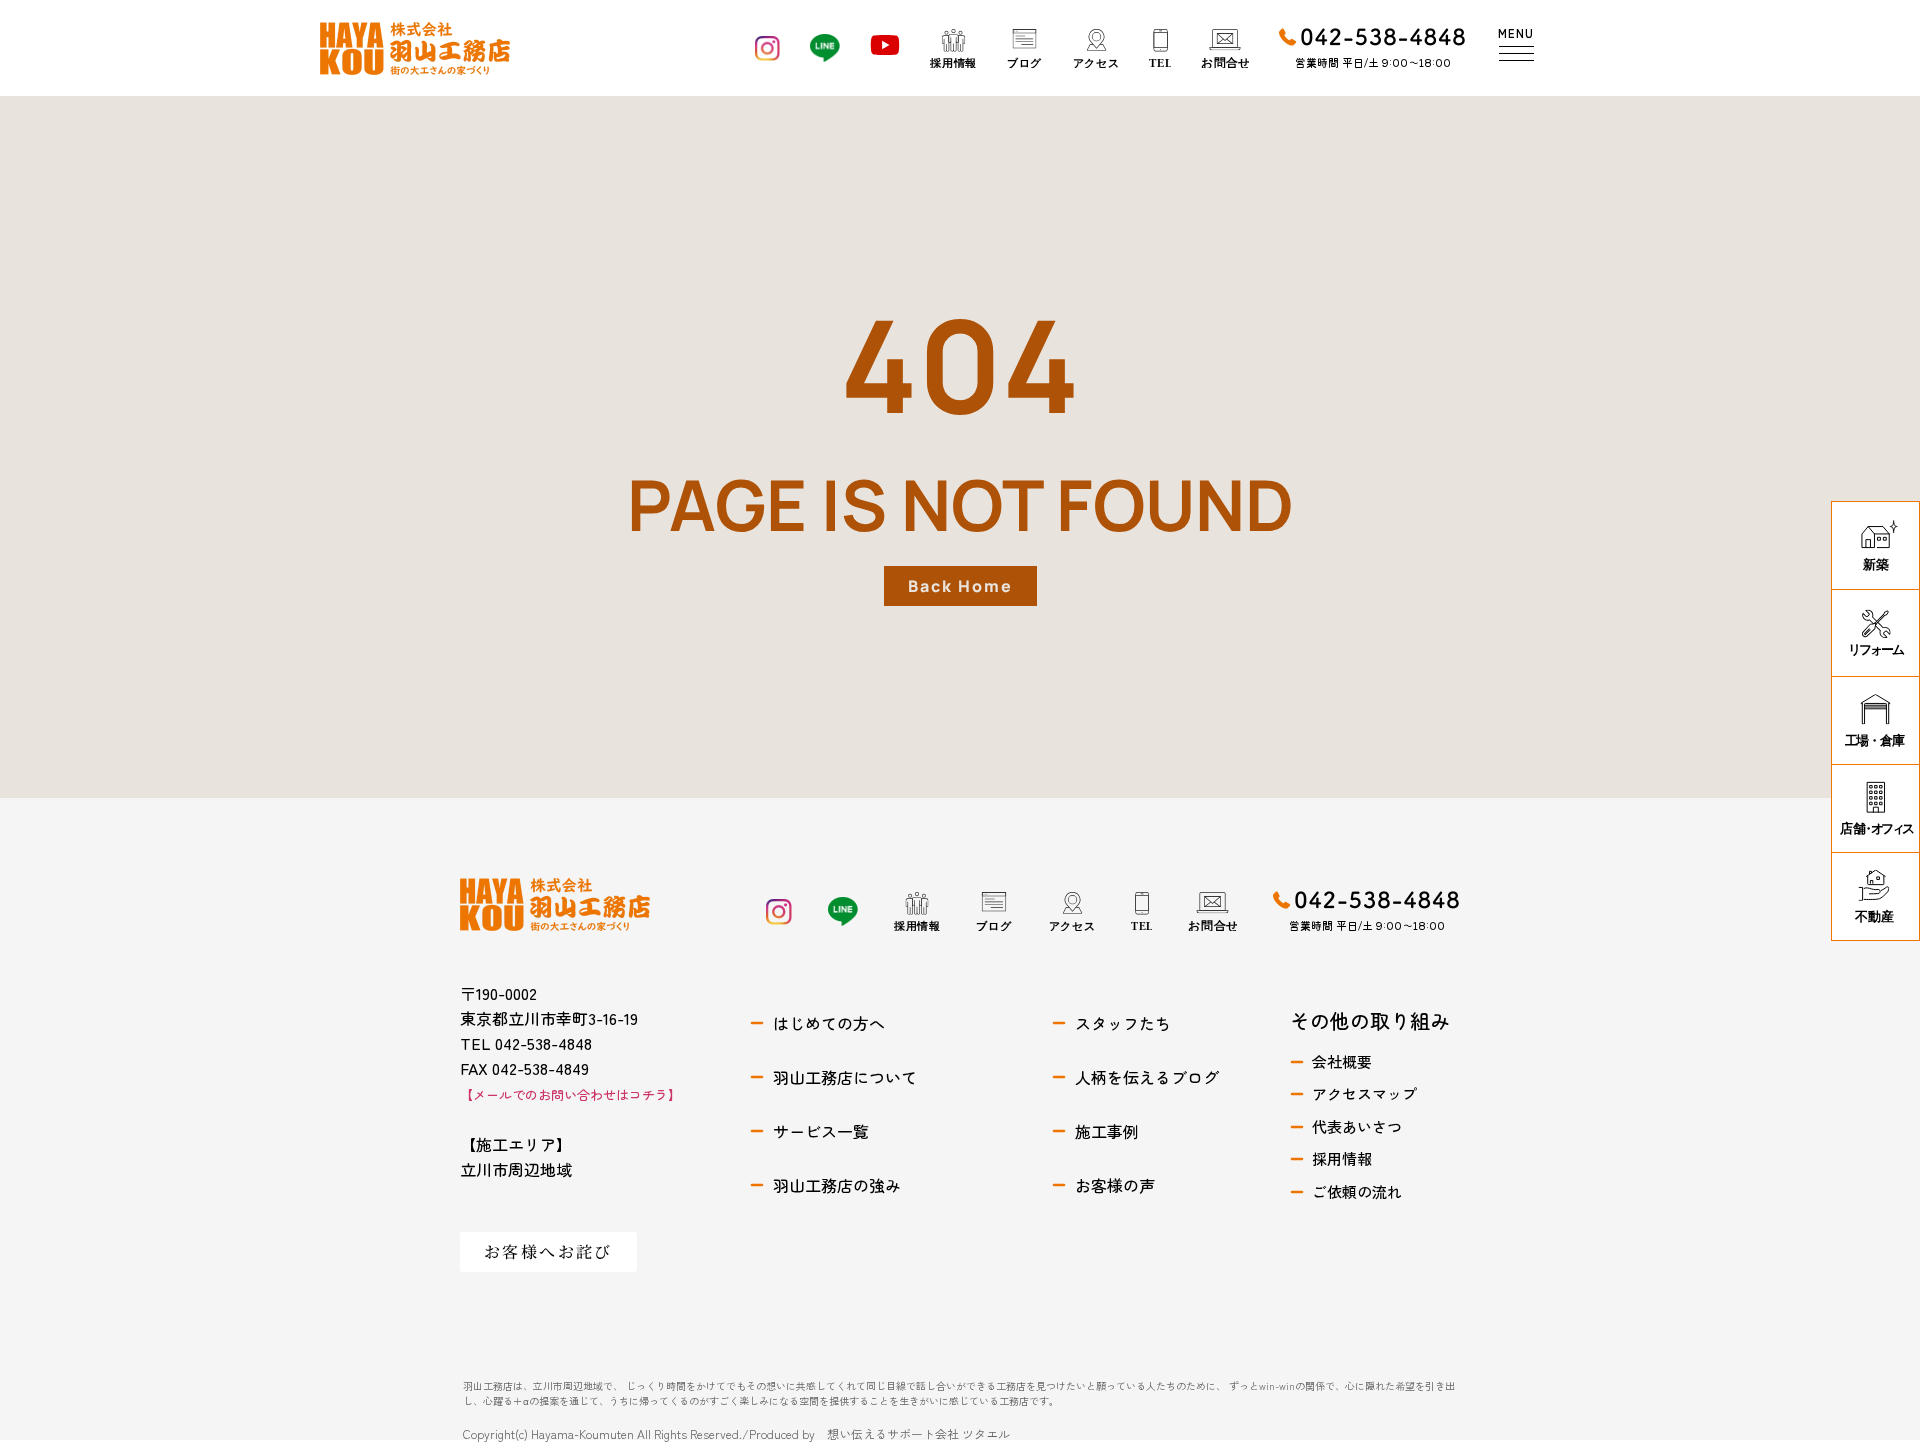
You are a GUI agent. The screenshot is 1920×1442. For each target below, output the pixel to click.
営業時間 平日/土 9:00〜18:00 (1373, 62)
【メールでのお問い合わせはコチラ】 (570, 1094)
